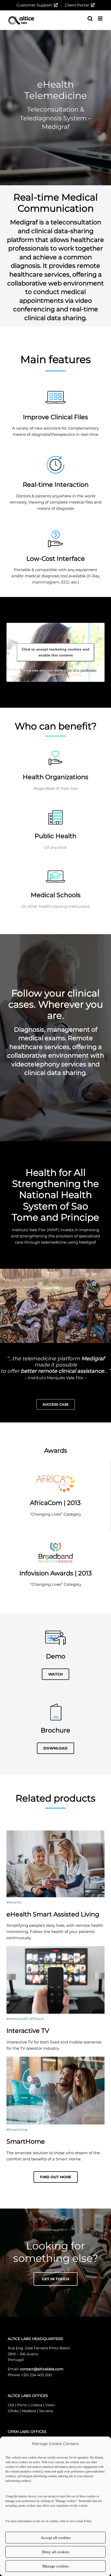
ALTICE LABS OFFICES (28, 2396)
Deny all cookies (56, 2552)
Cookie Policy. (83, 2521)
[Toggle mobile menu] (101, 19)
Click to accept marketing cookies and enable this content (55, 652)
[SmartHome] (55, 2059)
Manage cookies (55, 2566)
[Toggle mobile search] (90, 19)
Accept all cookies (56, 2538)
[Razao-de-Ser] (55, 1271)
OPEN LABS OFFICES (27, 2432)
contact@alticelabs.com (42, 2369)
